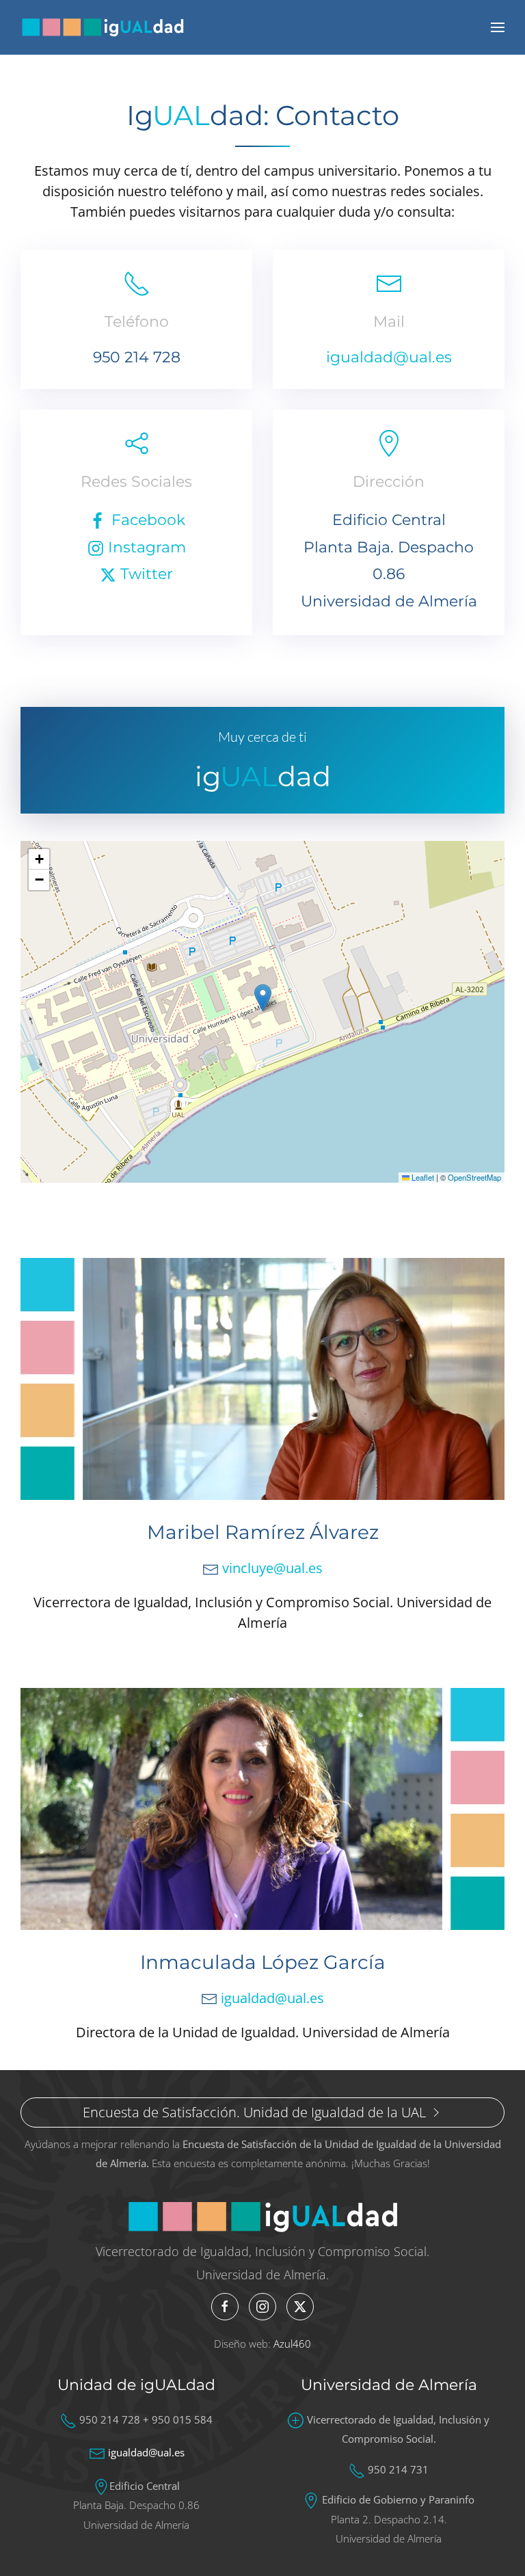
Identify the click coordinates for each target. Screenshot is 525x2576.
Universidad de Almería (389, 2385)
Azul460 (292, 2344)
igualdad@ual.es (389, 357)
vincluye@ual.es (272, 1568)
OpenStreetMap (474, 1177)
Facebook (146, 520)
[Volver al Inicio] (103, 27)
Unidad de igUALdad (136, 2385)
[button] (498, 27)
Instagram (145, 547)
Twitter (145, 574)
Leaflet (422, 1177)
